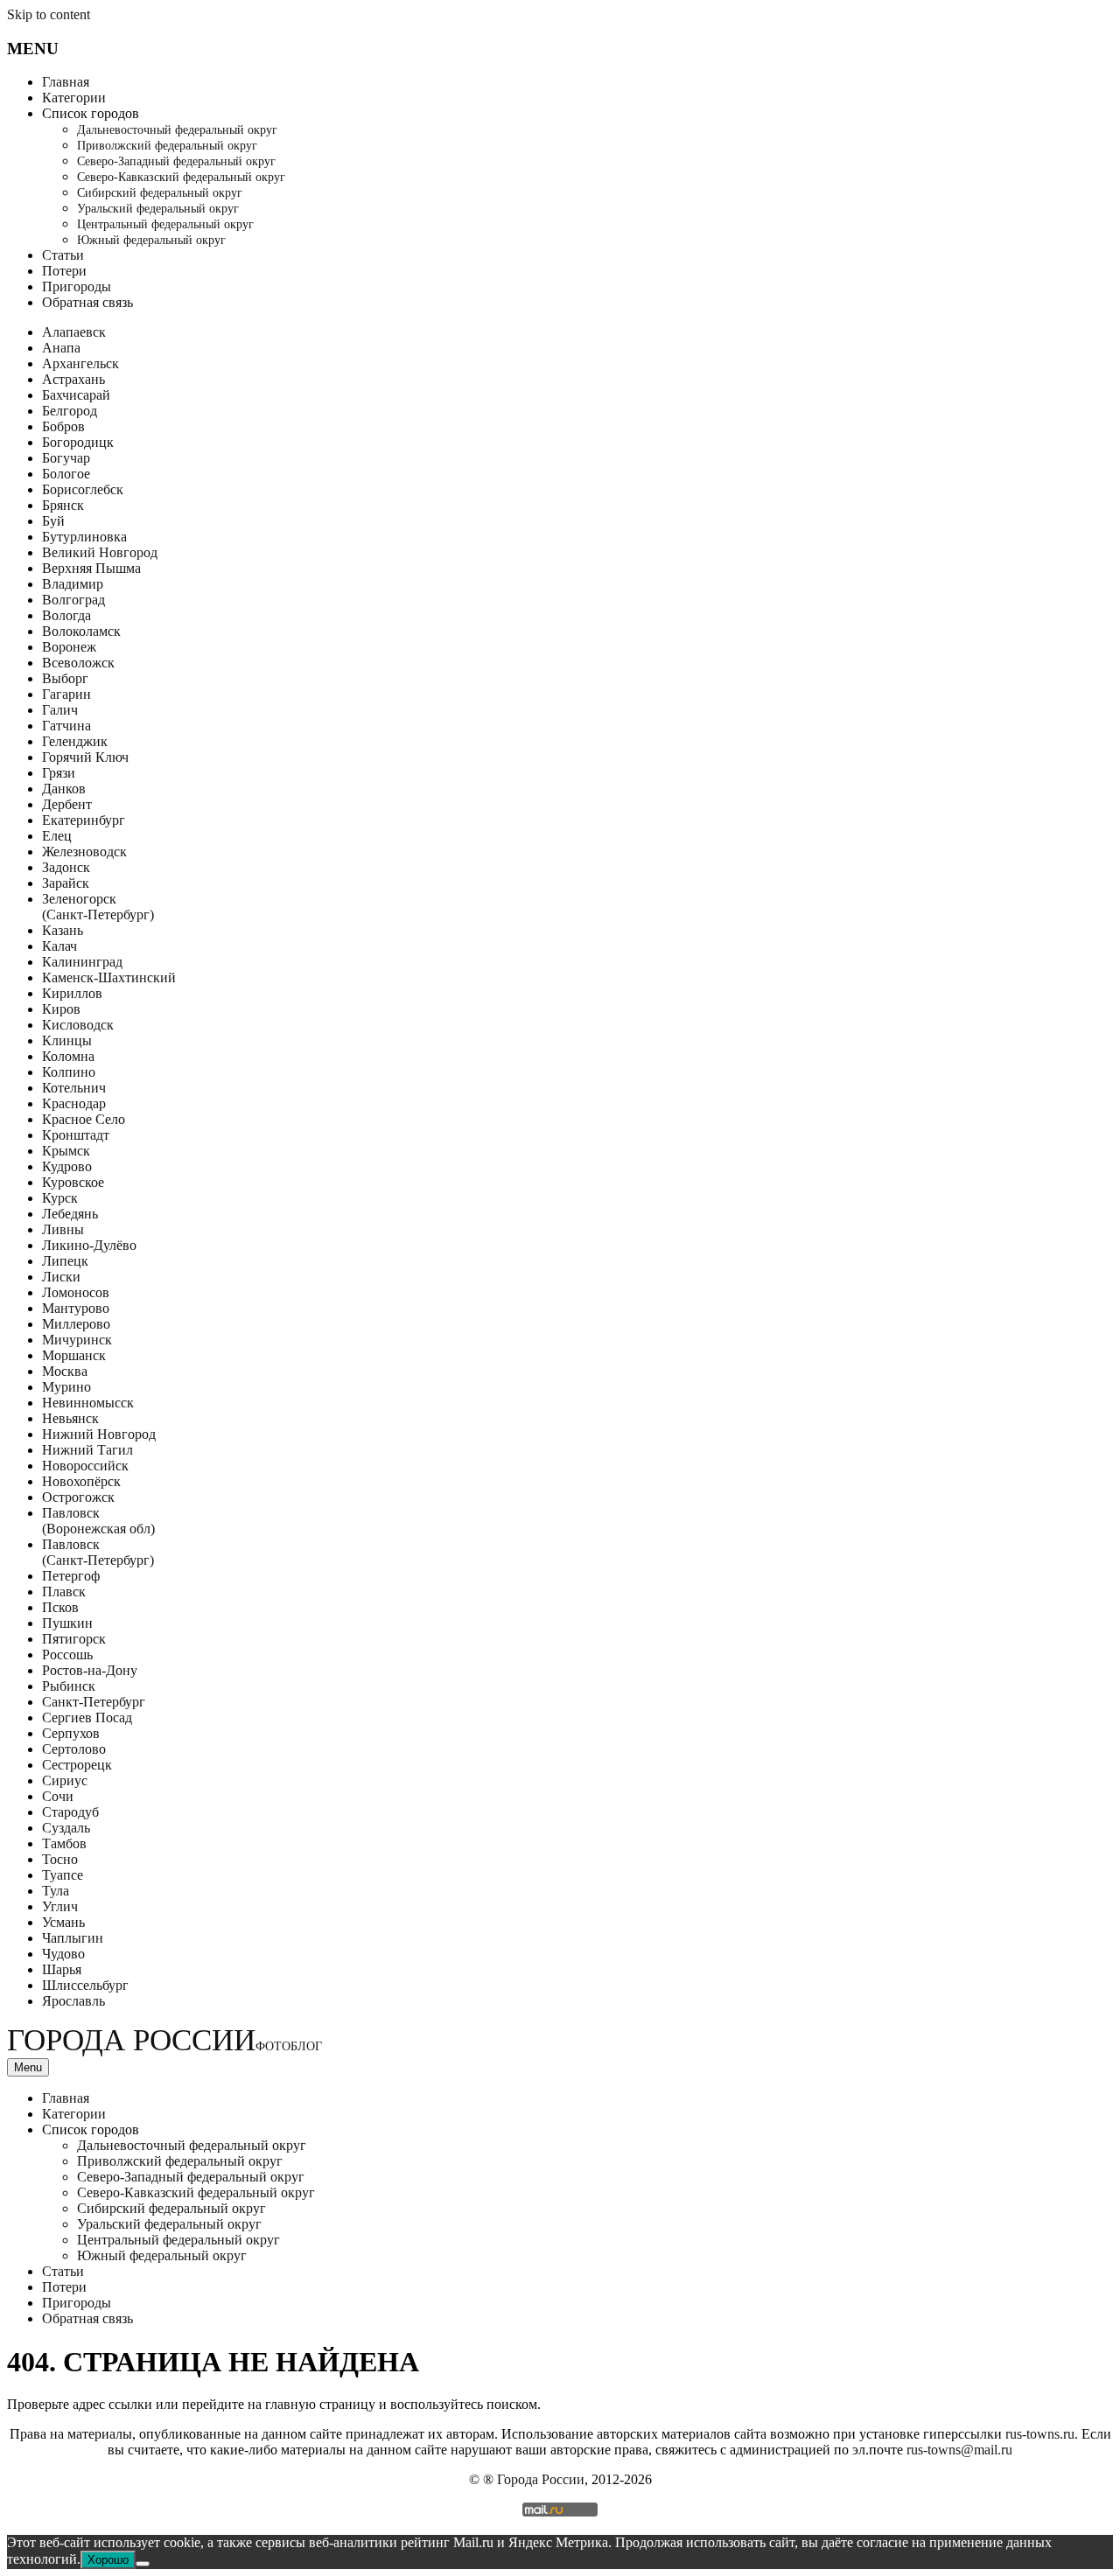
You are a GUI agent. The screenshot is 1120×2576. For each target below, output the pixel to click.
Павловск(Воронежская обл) (98, 1521)
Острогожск (78, 1497)
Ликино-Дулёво (89, 1245)
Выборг (65, 678)
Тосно (60, 1859)
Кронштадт (76, 1135)
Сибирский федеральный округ (160, 193)
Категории (74, 98)
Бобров (63, 426)
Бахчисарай (76, 395)
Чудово (63, 1954)
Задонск (66, 867)
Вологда (66, 615)
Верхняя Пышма (91, 568)
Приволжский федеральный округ (167, 146)
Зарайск (66, 883)
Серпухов (71, 1733)
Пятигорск (74, 1639)
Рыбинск (69, 1686)
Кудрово (67, 1166)
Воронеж (69, 647)
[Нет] (143, 2564)
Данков (64, 789)
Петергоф (71, 1576)
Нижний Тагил (87, 1450)
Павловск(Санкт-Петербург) (98, 1552)
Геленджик (75, 741)
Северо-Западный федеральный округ (176, 161)
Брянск (63, 505)
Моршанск (74, 1355)
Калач (59, 946)
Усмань (63, 1922)
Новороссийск (85, 1466)
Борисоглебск (83, 489)
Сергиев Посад (87, 1717)
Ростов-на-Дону (90, 1670)
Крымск (66, 1151)
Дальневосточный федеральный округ (177, 130)
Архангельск (80, 363)
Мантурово (76, 1308)
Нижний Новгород (99, 1434)
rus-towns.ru (1040, 2434)
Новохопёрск (81, 1481)
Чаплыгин (73, 1938)
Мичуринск (77, 1340)
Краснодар (74, 1103)
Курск (60, 1198)
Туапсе (63, 1875)
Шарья (62, 1969)
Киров (61, 1009)
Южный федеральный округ (151, 240)
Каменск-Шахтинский (109, 977)
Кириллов (72, 993)
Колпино (69, 1072)
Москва (65, 1371)
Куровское (73, 1182)
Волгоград (73, 600)
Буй (53, 521)
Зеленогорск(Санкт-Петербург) (98, 907)
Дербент (67, 804)
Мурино (66, 1387)
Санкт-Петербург (94, 1702)
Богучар (66, 458)
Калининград (82, 962)
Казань (63, 930)
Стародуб (70, 1812)
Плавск (64, 1592)
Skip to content (49, 14)
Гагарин (66, 694)
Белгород (70, 411)
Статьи (63, 255)
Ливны (63, 1229)
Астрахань (73, 379)
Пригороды (77, 286)
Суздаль (66, 1828)
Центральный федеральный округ (165, 224)
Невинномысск (88, 1403)
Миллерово (76, 1324)
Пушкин (67, 1623)
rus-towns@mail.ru (959, 2450)
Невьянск (70, 1418)
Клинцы (67, 1040)
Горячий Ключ (85, 757)
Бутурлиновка (84, 537)
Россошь (67, 1655)
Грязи (59, 773)
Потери (64, 271)
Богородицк (78, 442)
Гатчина (66, 726)
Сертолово (74, 1749)
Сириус (65, 1780)
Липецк (65, 1261)
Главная (66, 82)
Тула (56, 1891)
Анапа (61, 348)
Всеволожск (78, 663)
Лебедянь (70, 1214)
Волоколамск (81, 631)
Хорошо (108, 2560)
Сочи (58, 1796)
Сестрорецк (77, 1765)
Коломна (68, 1056)
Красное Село (84, 1119)
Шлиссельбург (85, 1985)
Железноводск (84, 852)
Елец (57, 836)
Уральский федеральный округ (158, 209)
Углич (60, 1906)
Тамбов (64, 1843)
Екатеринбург (84, 820)
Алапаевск (74, 332)
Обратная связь (87, 302)
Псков (60, 1607)
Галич (60, 710)
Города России (164, 2040)
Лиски (61, 1277)
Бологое (66, 474)
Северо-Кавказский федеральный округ (181, 177)
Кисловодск (78, 1025)
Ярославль (73, 2001)
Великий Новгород (100, 552)
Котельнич (74, 1088)
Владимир (73, 584)
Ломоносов (76, 1292)
